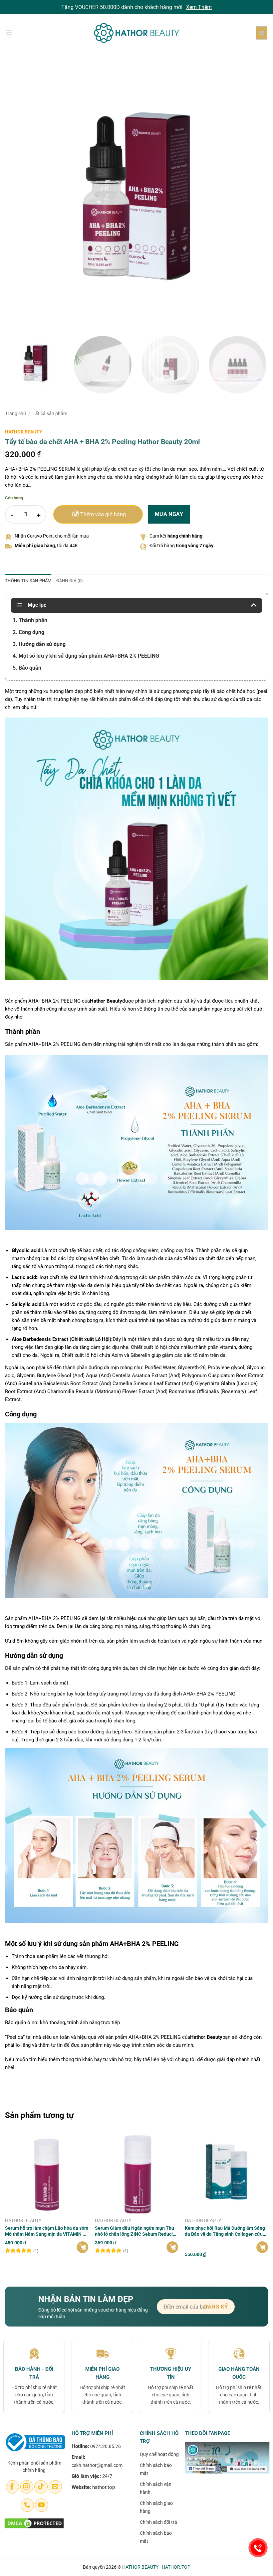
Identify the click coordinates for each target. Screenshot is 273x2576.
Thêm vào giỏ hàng (103, 515)
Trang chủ (15, 413)
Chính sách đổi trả (158, 2522)
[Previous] (19, 196)
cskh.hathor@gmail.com (97, 2465)
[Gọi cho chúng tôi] (27, 2505)
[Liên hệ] (258, 2548)
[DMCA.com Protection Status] (34, 2523)
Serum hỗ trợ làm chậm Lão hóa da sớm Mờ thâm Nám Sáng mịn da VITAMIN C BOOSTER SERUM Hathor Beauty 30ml (47, 2231)
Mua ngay (169, 514)
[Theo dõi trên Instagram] (27, 2487)
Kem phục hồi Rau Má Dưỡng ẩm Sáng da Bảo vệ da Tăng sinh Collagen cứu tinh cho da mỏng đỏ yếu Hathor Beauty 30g (226, 2231)
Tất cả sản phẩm (50, 413)
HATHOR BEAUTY (24, 432)
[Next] (254, 196)
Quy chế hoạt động (159, 2454)
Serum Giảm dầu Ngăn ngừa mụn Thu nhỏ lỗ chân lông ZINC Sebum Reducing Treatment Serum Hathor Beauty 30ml (136, 2231)
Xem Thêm (199, 7)
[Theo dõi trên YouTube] (41, 2505)
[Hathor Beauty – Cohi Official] (136, 33)
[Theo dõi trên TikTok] (41, 2487)
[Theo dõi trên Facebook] (12, 2487)
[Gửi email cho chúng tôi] (55, 2487)
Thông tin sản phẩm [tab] (28, 581)
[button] (9, 33)
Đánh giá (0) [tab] (70, 581)
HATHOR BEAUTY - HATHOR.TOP (156, 2567)
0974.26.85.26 (106, 2446)
